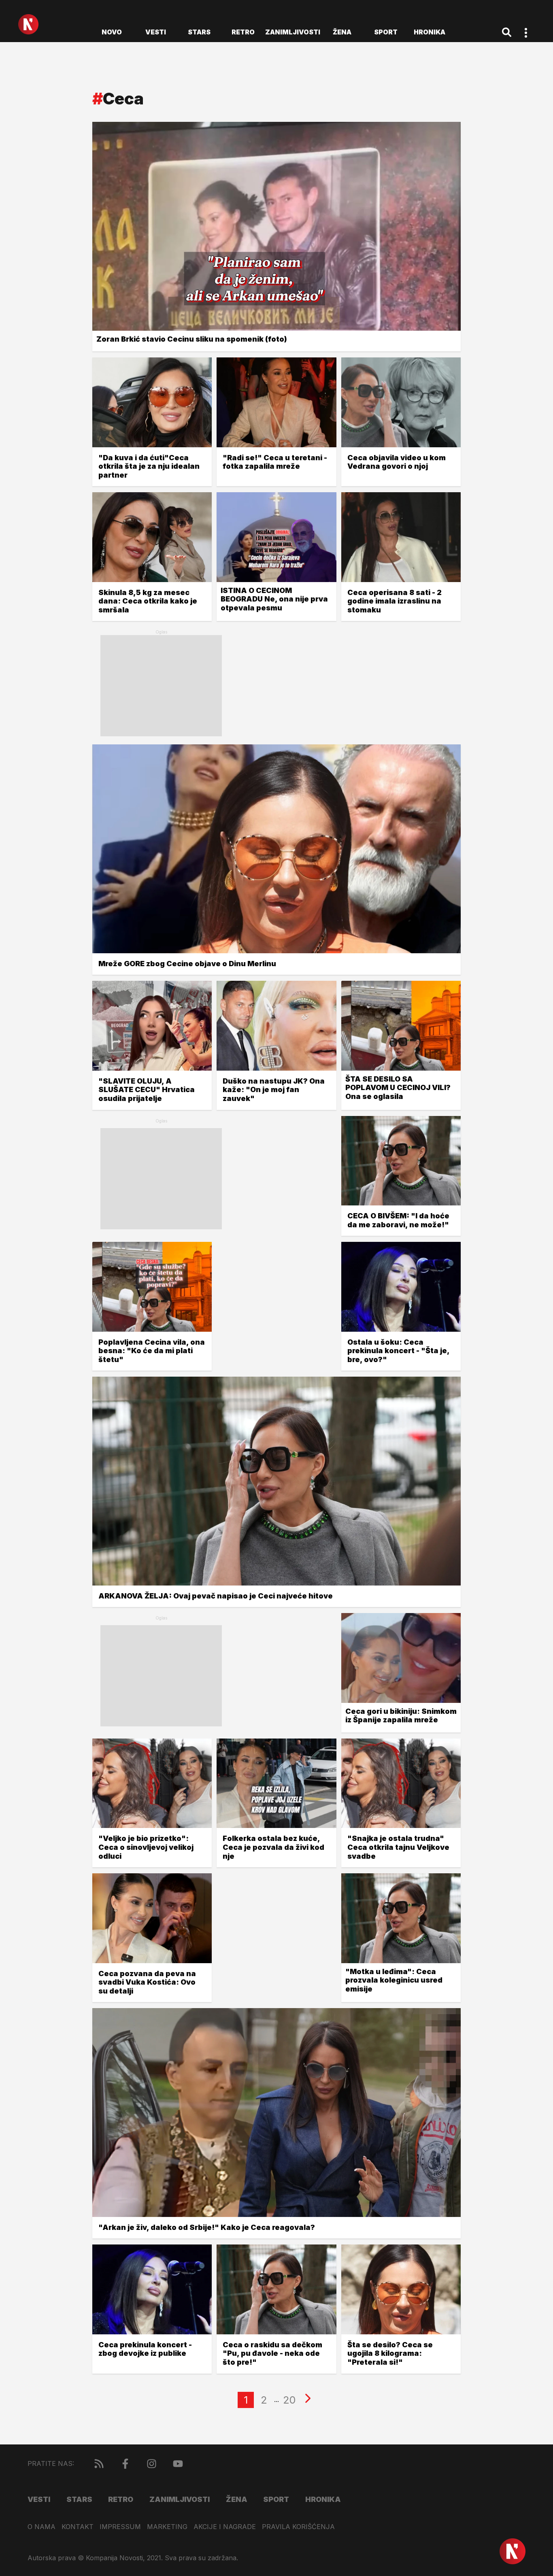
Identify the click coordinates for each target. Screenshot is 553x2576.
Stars (199, 32)
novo (112, 32)
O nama (41, 2527)
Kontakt (78, 2527)
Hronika (430, 32)
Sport (386, 32)
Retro (243, 32)
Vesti (156, 32)
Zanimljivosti (293, 32)
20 (289, 2400)
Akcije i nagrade (225, 2527)
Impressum (120, 2527)
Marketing (167, 2527)
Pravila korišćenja (298, 2527)
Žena (342, 32)
